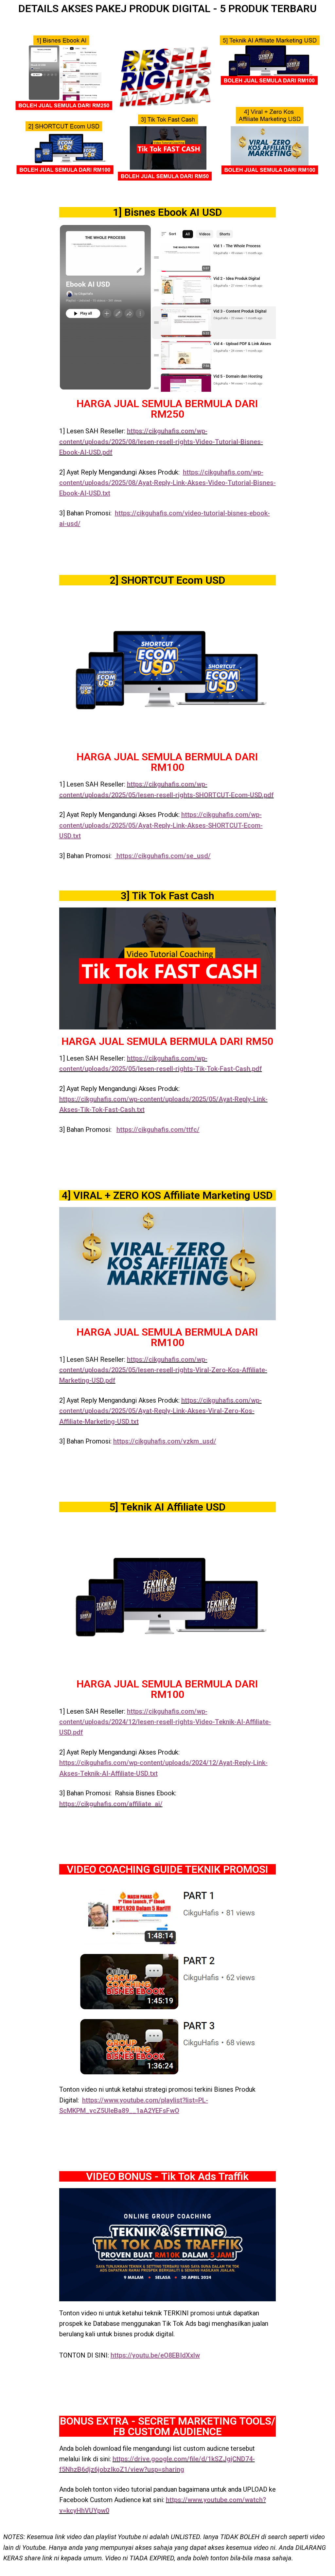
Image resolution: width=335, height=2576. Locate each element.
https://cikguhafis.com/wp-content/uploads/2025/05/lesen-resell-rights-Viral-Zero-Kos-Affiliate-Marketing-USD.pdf (163, 1370)
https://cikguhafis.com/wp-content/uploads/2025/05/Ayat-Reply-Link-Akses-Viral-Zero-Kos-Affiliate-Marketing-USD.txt (160, 1411)
